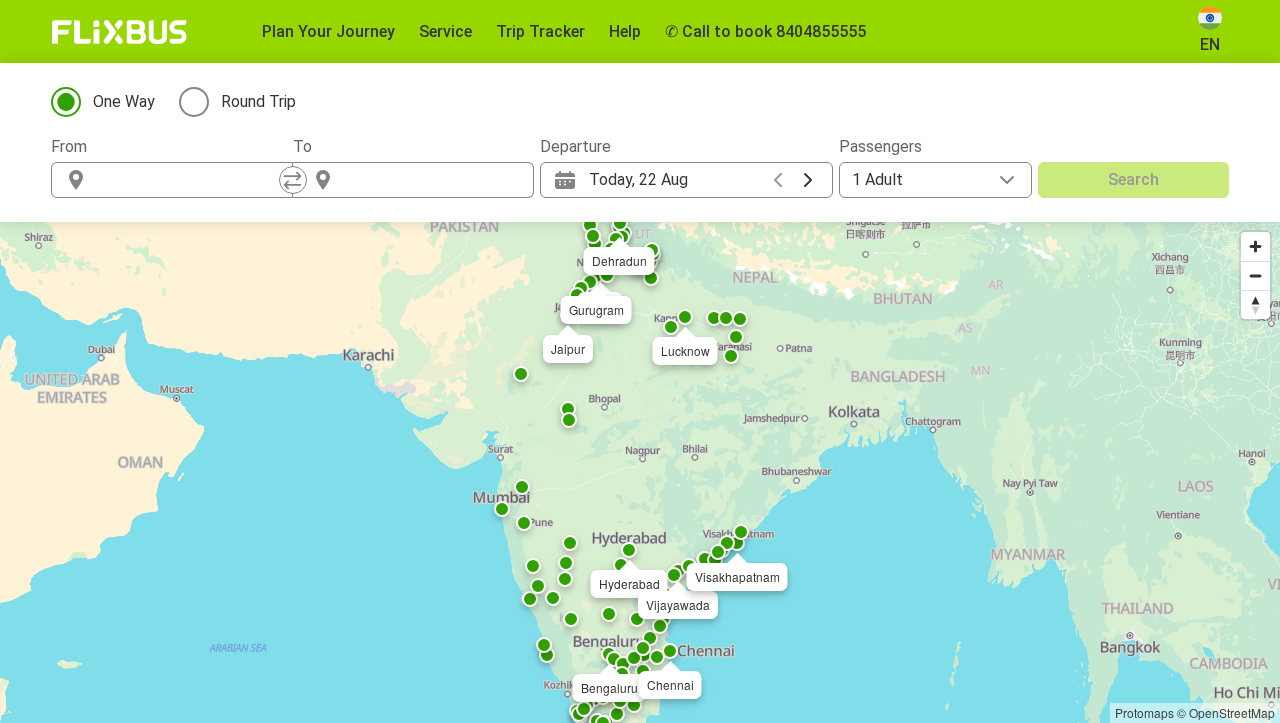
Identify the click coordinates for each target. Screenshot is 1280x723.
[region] (640, 472)
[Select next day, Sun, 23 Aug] (808, 180)
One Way (124, 101)
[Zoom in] (1255, 246)
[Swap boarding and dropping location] (293, 180)
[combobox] (190, 180)
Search (1133, 179)
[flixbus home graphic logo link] (119, 32)
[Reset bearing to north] (1255, 304)
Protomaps (1144, 712)
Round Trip (258, 101)
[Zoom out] (1255, 275)
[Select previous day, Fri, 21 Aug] (778, 180)
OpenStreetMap (1232, 712)
